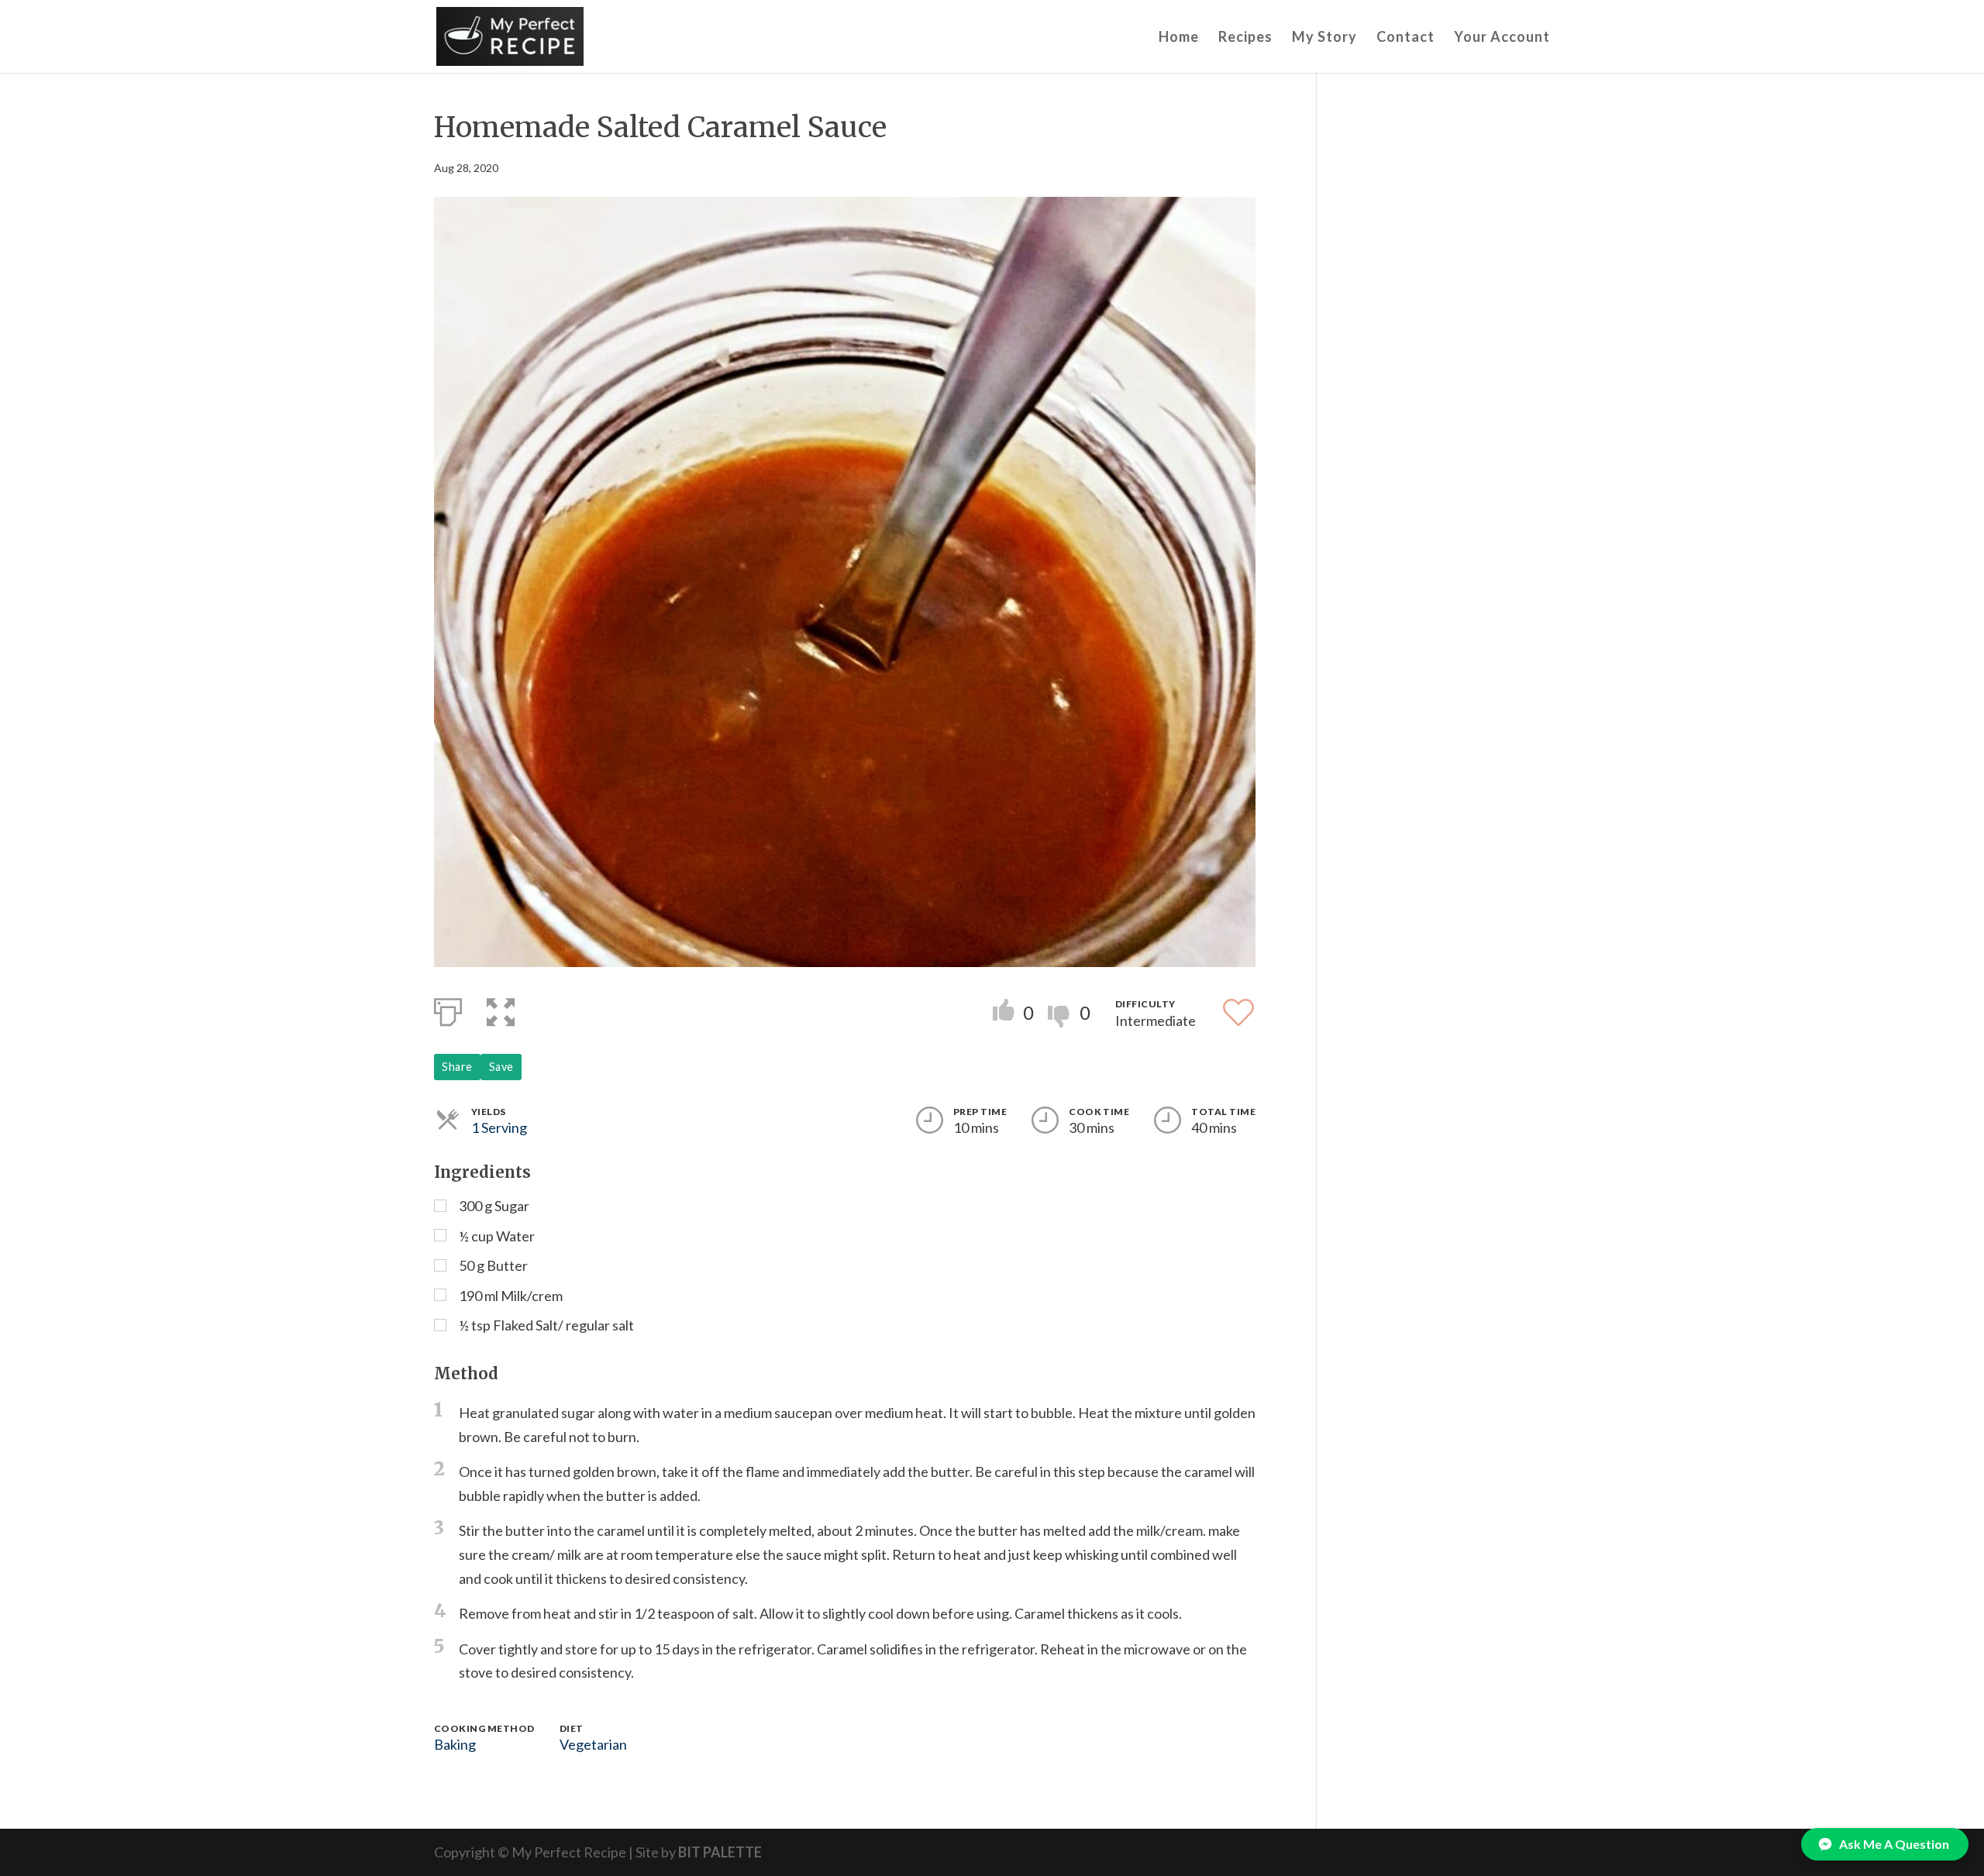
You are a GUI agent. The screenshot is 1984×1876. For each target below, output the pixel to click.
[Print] (448, 1009)
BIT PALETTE (720, 1852)
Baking (455, 1744)
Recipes (1245, 38)
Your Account (1502, 38)
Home (1179, 38)
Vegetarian (593, 1744)
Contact (1405, 38)
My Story (1324, 38)
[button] (501, 1009)
